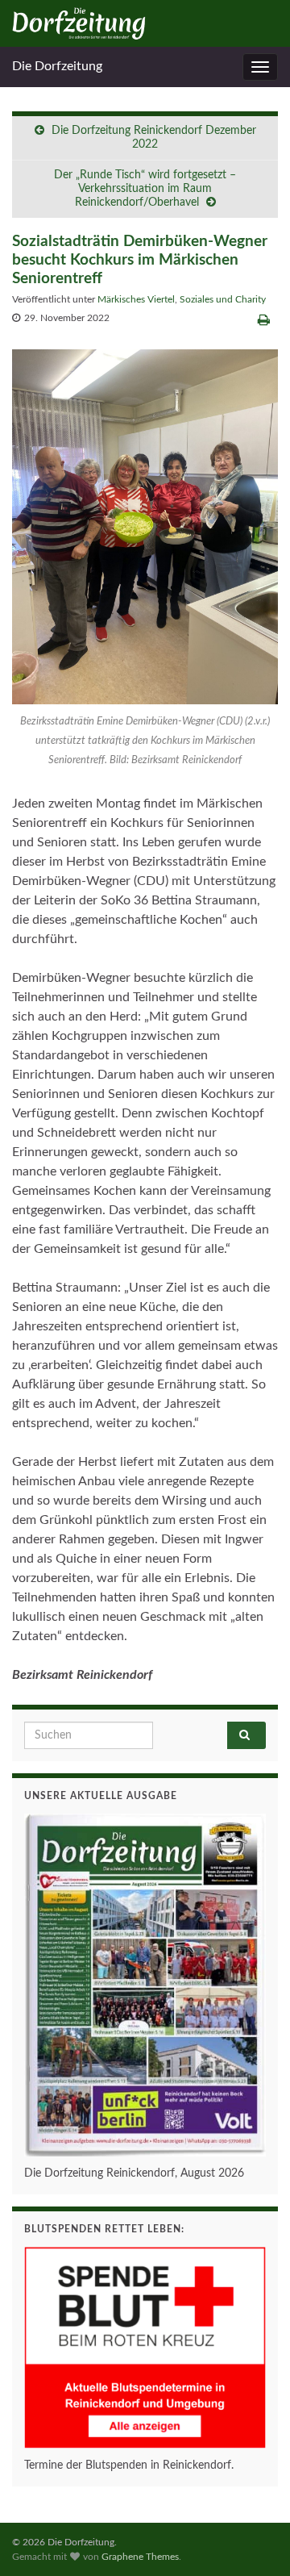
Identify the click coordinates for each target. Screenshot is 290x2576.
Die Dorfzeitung (57, 66)
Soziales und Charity (223, 299)
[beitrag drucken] (264, 320)
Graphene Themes (140, 2557)
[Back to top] (254, 2540)
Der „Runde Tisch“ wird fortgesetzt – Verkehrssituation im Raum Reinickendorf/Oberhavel (145, 189)
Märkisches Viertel (136, 299)
